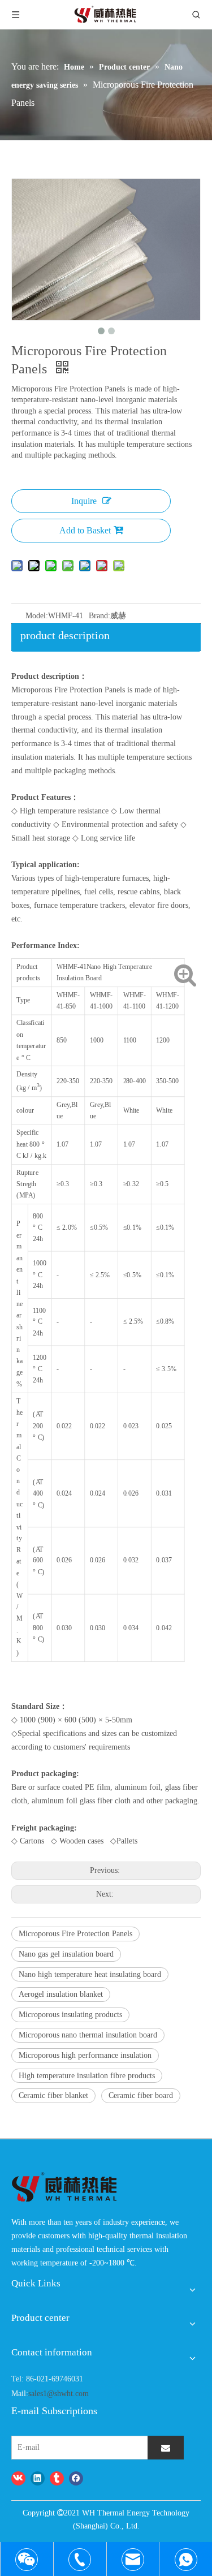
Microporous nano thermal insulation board (88, 2035)
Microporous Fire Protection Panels (75, 1934)
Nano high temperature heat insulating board (90, 1974)
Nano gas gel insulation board (66, 1954)
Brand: (99, 616)
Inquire (84, 501)
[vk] (18, 2478)
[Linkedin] (38, 2478)
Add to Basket (85, 530)
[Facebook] (76, 2478)
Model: (37, 616)
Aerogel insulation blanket (61, 1994)
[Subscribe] (166, 2448)
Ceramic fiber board (141, 2095)
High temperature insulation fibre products (87, 2076)
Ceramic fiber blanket (53, 2095)
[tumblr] (57, 2478)
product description (65, 635)
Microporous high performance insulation (85, 2055)
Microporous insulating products (70, 2015)
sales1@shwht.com (59, 2394)
